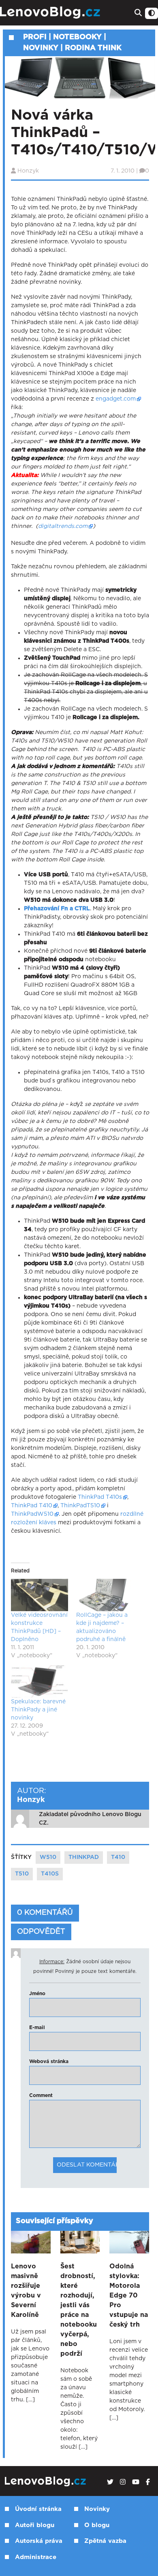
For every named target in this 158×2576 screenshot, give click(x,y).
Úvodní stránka (38, 2509)
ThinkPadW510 (32, 1514)
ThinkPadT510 (80, 1506)
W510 (48, 1857)
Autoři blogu (35, 2525)
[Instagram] (123, 2482)
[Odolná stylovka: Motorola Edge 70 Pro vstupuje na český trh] (129, 2242)
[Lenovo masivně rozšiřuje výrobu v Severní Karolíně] (31, 2242)
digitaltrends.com (63, 526)
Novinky (97, 2509)
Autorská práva (39, 2541)
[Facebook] (148, 2482)
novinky (41, 48)
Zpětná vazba (105, 2541)
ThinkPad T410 (32, 1506)
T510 (22, 1874)
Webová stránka (49, 2061)
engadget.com (116, 399)
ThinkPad (84, 1857)
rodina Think (93, 48)
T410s (50, 1874)
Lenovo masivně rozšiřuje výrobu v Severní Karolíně (26, 2291)
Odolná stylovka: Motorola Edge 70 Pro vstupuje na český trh (129, 2295)
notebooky (77, 37)
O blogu (97, 2525)
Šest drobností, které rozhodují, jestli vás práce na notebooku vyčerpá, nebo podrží (79, 2310)
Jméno (37, 1994)
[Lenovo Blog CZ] (51, 13)
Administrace (36, 2557)
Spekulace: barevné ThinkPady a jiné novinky (38, 1710)
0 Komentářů (45, 1913)
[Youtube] (136, 2482)
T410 (118, 1857)
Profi (35, 37)
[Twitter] (110, 2482)
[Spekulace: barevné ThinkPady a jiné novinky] (39, 1681)
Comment (41, 2095)
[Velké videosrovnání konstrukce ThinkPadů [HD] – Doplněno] (39, 1595)
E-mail (37, 2027)
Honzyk (28, 171)
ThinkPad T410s (100, 1497)
